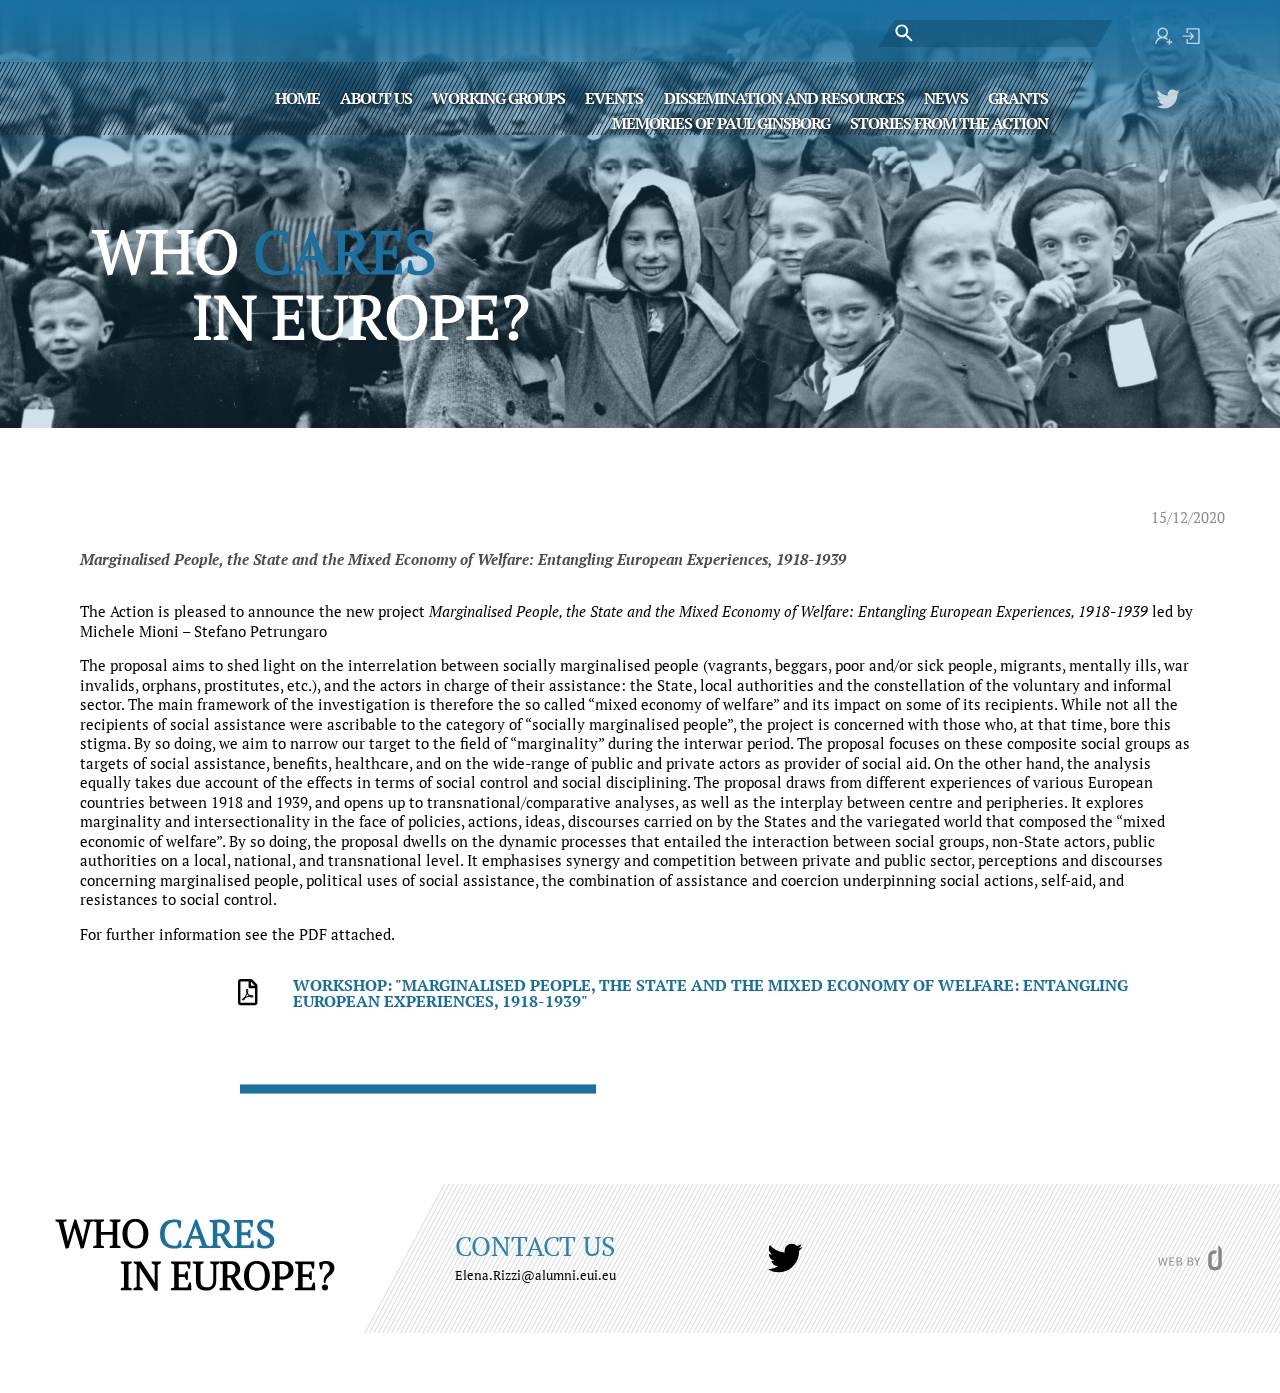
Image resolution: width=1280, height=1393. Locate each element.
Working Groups (498, 97)
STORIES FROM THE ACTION (949, 122)
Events (614, 97)
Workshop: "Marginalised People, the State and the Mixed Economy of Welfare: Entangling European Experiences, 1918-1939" (710, 993)
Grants (1018, 97)
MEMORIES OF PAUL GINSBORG (721, 122)
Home (297, 97)
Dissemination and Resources (784, 97)
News (946, 97)
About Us (376, 97)
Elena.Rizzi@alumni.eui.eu (535, 1275)
